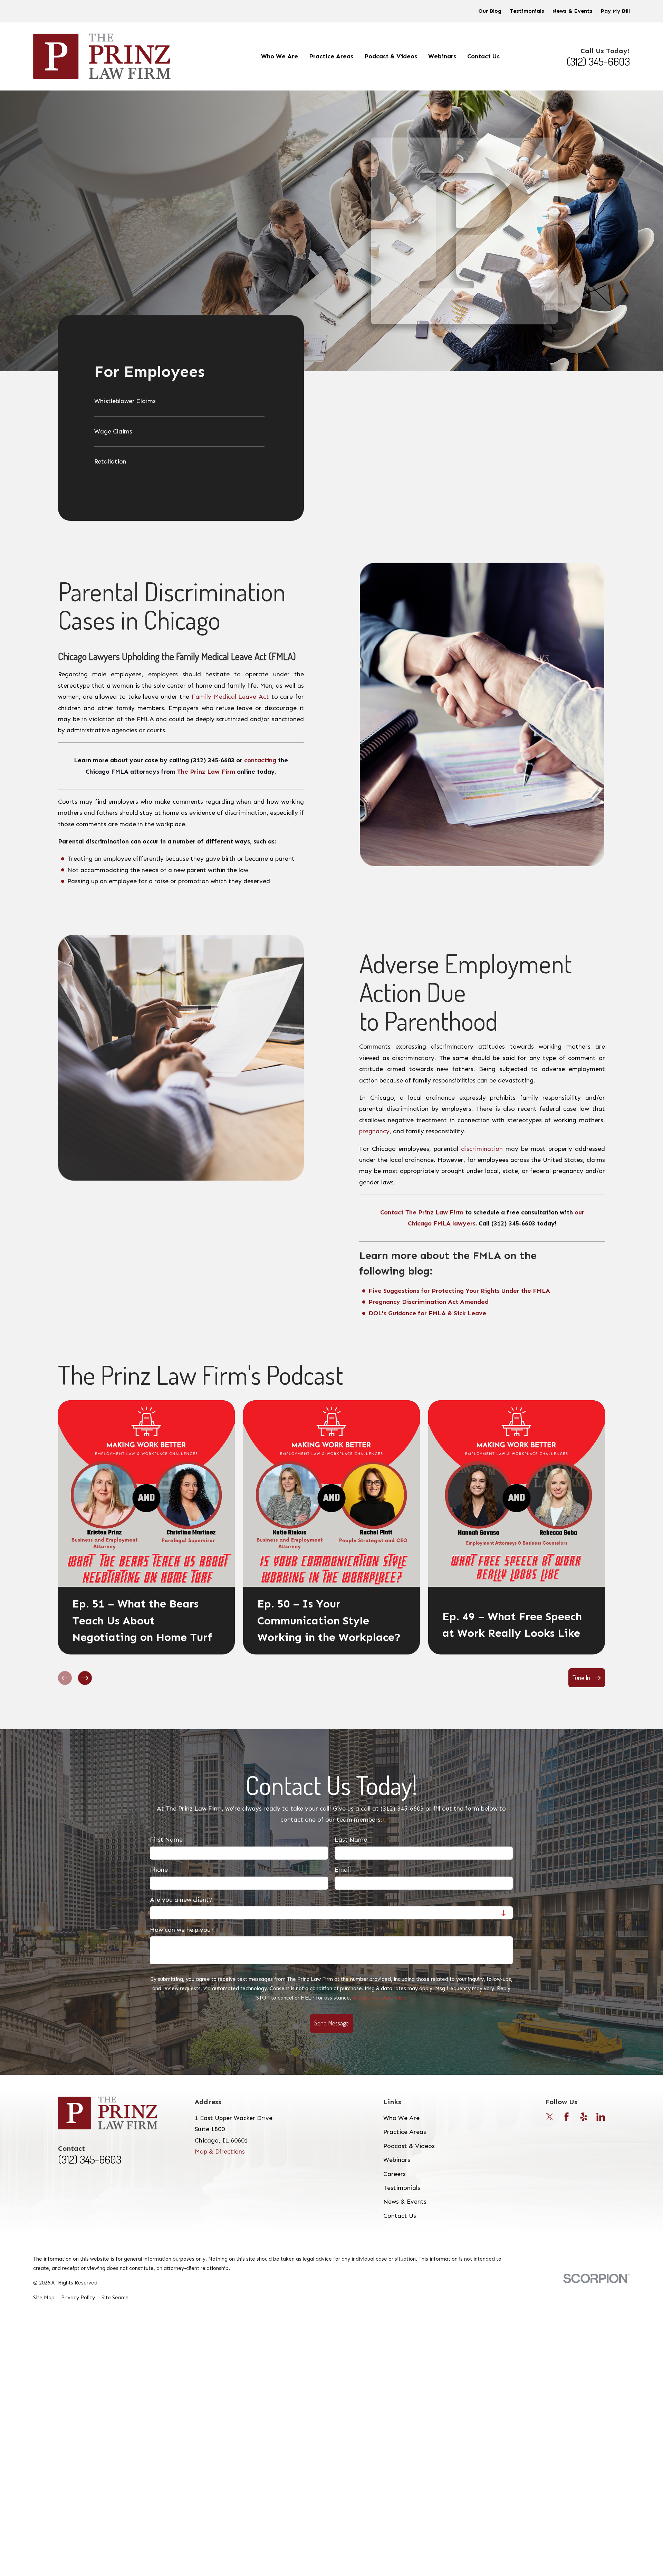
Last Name (351, 1840)
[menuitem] (179, 404)
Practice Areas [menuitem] (331, 56)
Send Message (331, 2023)
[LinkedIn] (601, 2117)
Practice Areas (405, 2132)
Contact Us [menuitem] (483, 56)
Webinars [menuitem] (442, 56)
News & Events (573, 11)
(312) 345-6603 (598, 61)
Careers (395, 2174)
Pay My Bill (615, 11)
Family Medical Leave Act (230, 697)
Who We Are (401, 2118)
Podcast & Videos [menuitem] (391, 56)
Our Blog (490, 11)
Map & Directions (220, 2152)
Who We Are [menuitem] (280, 56)
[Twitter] (550, 2117)
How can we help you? (182, 1930)
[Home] (102, 56)
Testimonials (527, 11)
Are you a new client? (181, 1900)
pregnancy (374, 1131)
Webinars (397, 2160)
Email (343, 1870)
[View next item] (85, 1678)
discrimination (482, 1149)
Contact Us (400, 2216)
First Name (166, 1840)
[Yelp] (584, 2117)
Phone (159, 1870)
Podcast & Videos (409, 2146)
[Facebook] (566, 2117)
